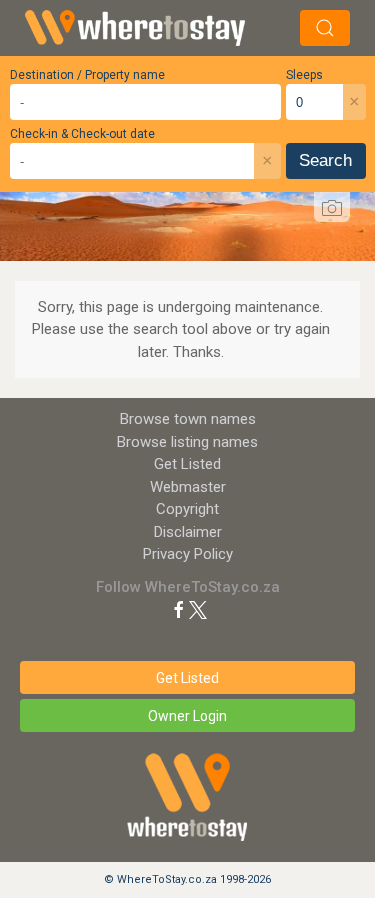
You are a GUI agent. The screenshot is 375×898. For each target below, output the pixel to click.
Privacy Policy (188, 554)
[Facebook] (179, 609)
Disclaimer (188, 532)
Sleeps (304, 75)
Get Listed (187, 464)
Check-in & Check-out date (82, 134)
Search (325, 160)
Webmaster (188, 487)
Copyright (187, 509)
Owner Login (187, 716)
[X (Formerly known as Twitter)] (198, 609)
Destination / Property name (87, 75)
